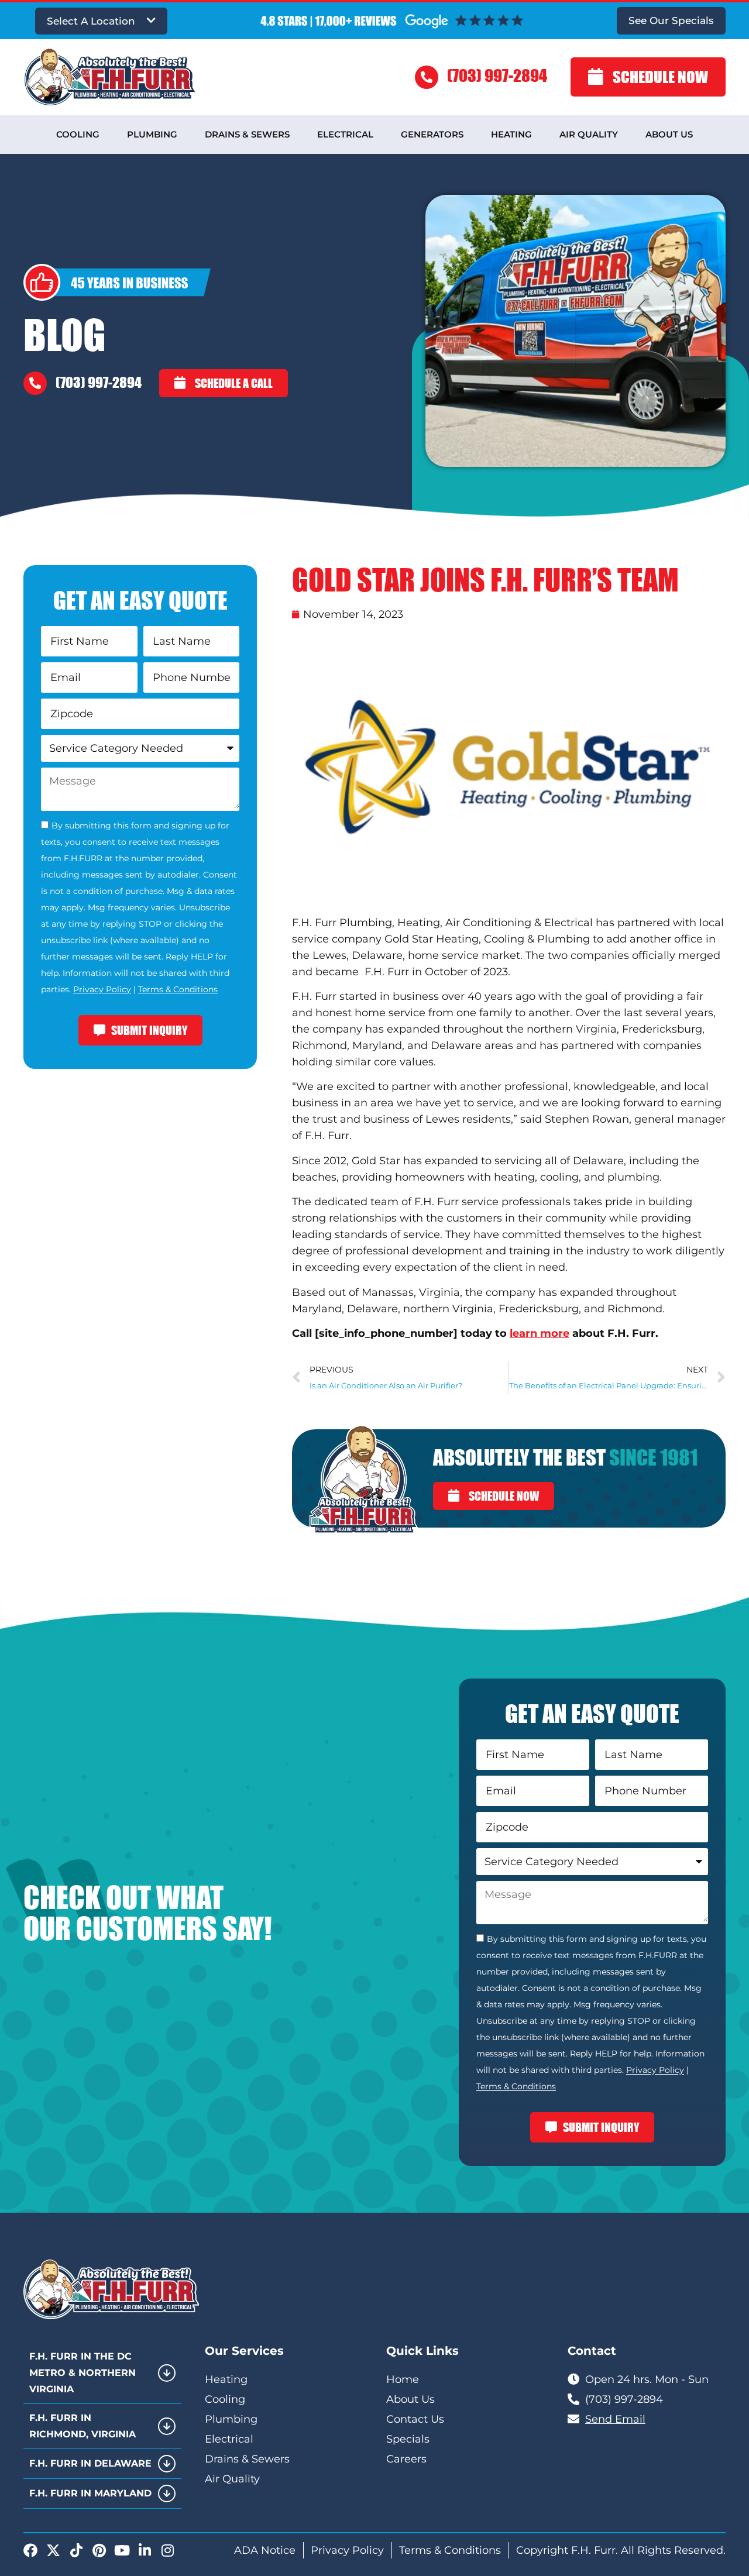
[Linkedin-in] (145, 2550)
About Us (669, 134)
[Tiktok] (76, 2550)
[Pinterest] (99, 2550)
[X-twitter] (53, 2550)
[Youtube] (122, 2550)
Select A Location (91, 21)
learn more (540, 1333)
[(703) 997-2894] (427, 77)
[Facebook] (30, 2550)
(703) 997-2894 (497, 75)
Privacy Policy (102, 989)
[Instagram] (167, 2550)
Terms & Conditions (178, 989)
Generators (432, 134)
